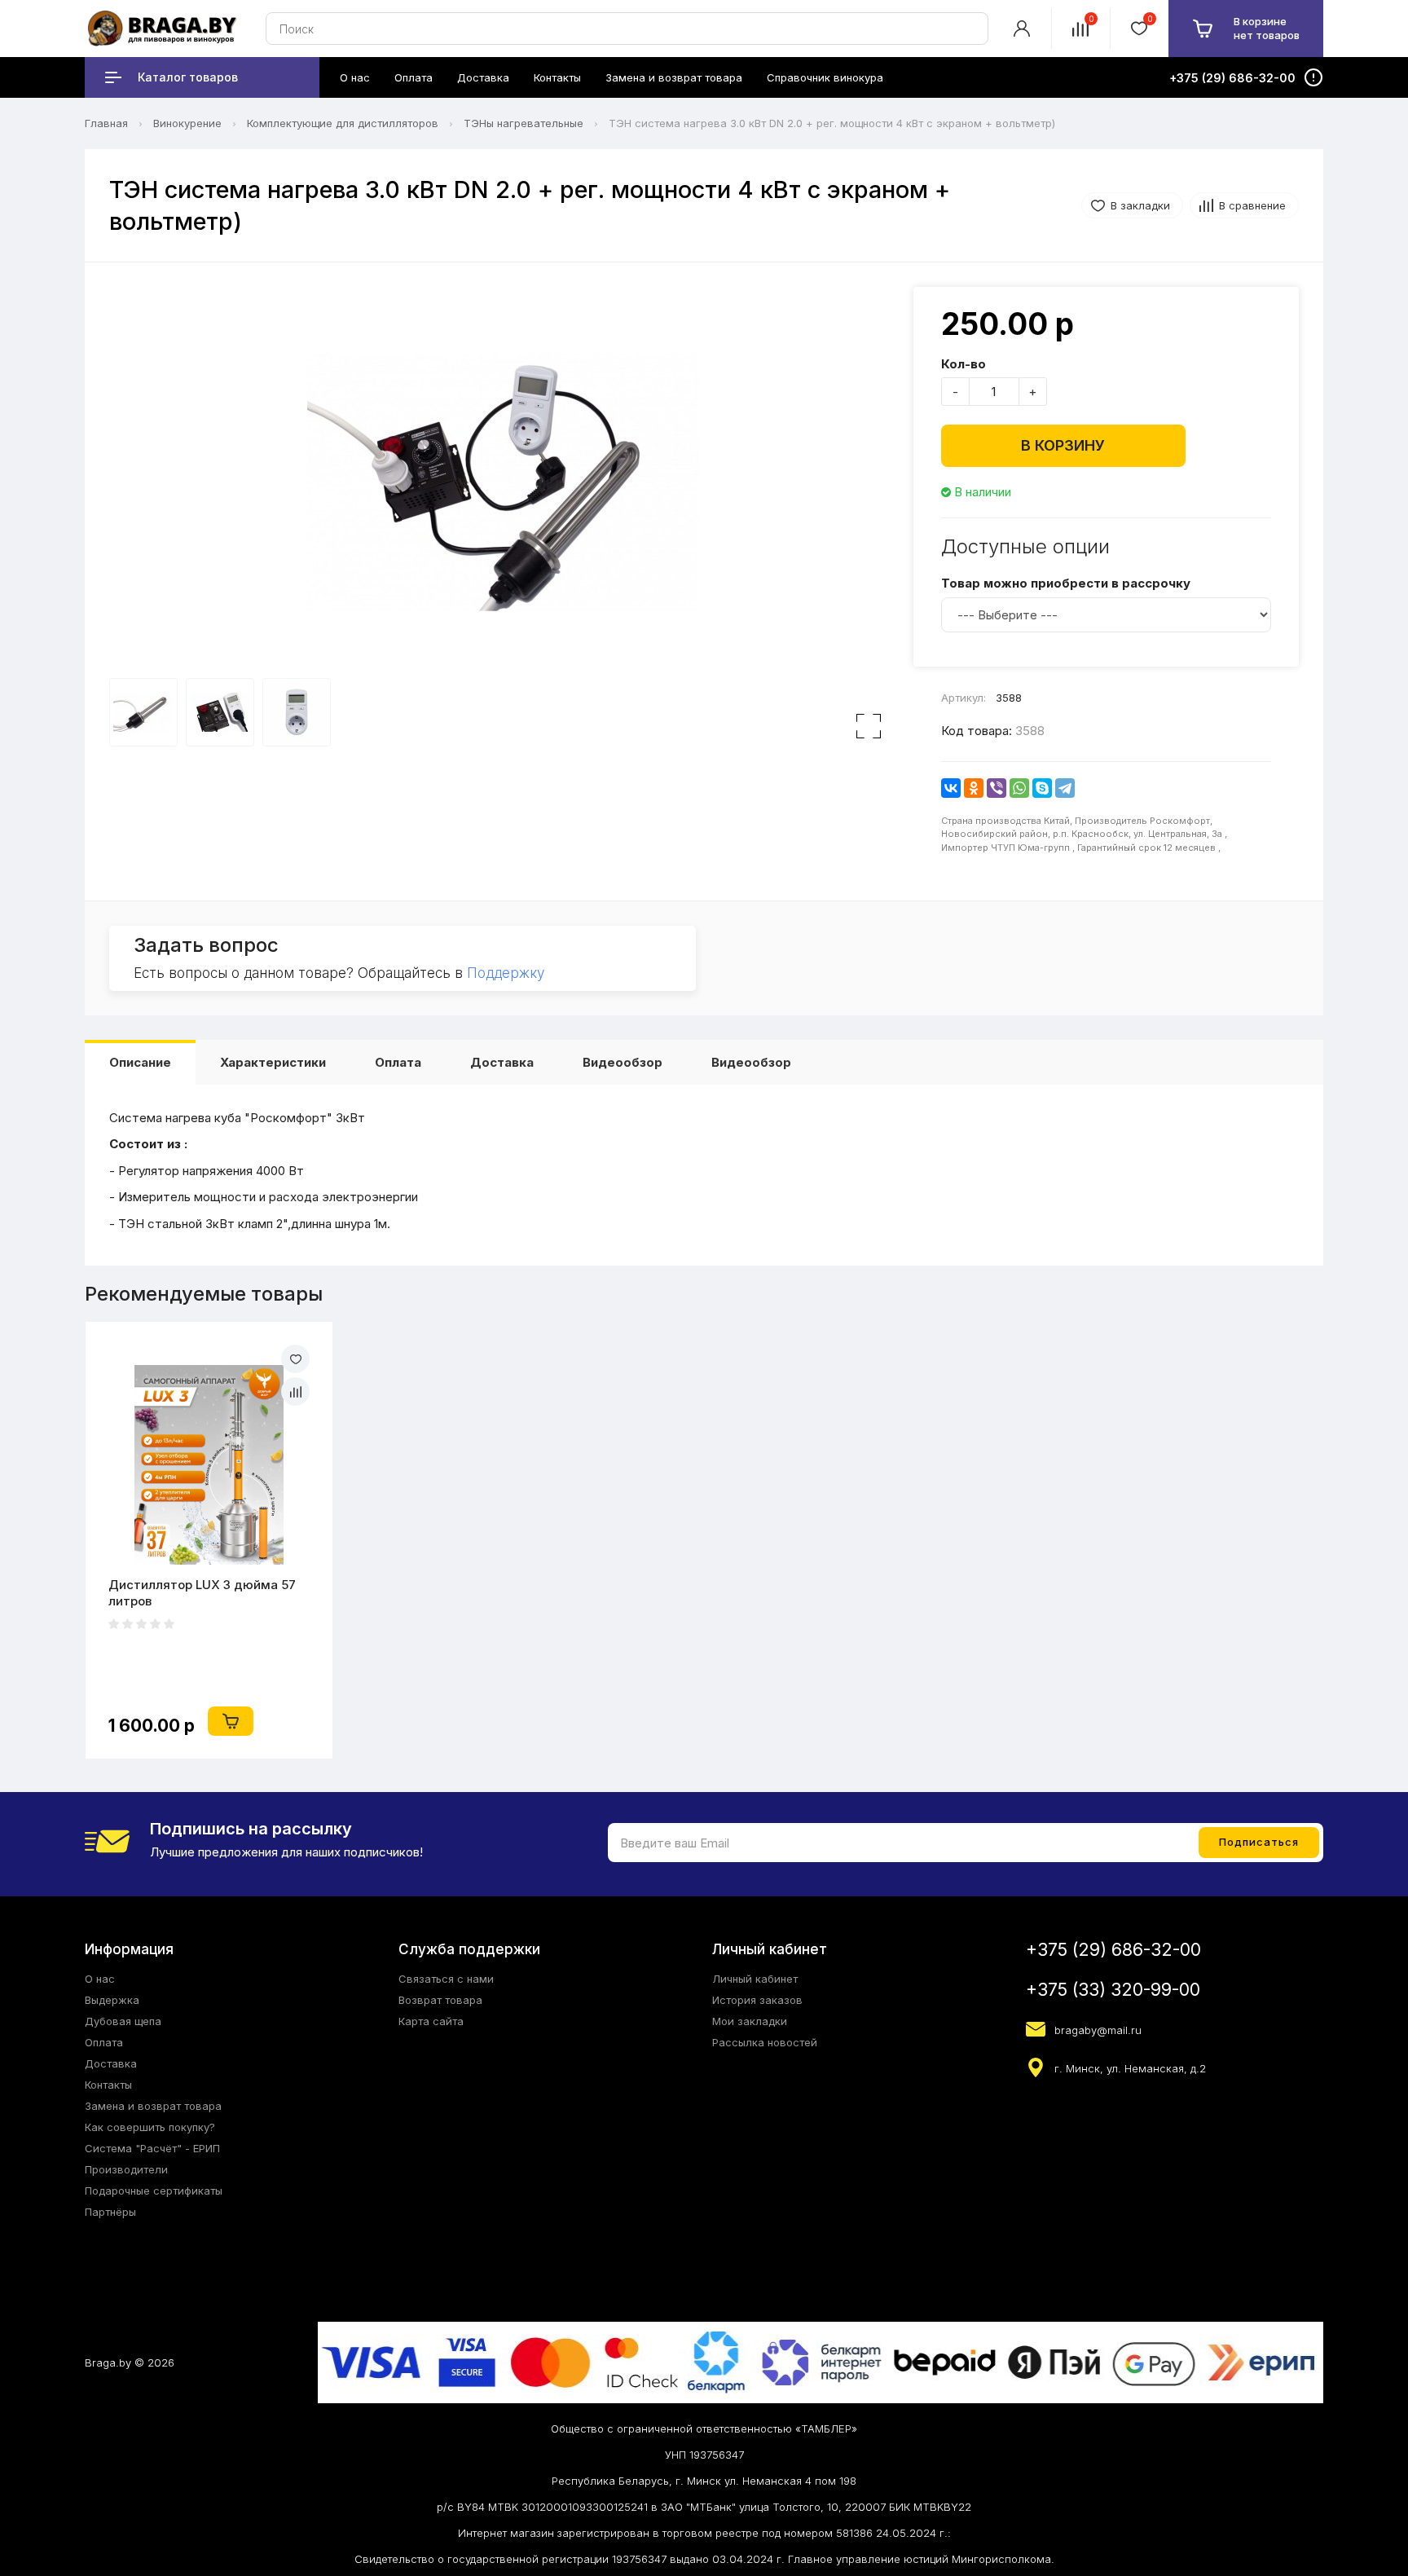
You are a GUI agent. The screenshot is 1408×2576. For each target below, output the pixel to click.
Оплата (398, 1062)
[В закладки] (295, 1359)
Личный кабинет (755, 1979)
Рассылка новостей (765, 2042)
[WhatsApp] (1019, 788)
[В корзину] (231, 1721)
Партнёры (110, 2212)
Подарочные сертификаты (154, 2191)
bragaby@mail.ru (1098, 2030)
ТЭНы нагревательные (524, 123)
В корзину (1063, 445)
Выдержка (112, 2000)
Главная (106, 123)
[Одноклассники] (974, 788)
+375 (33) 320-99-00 (1113, 1990)
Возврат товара (440, 2000)
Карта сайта (431, 2021)
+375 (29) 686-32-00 (1113, 1950)
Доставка (502, 1062)
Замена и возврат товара (153, 2106)
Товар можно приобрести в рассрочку (1066, 583)
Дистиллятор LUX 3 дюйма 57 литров (202, 1593)
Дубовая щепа (123, 2021)
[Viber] (997, 788)
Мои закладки (750, 2021)
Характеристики (273, 1062)
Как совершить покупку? (150, 2127)
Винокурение (187, 123)
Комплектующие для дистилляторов (343, 123)
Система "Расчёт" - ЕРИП (152, 2148)
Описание (140, 1062)
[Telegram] (1065, 788)
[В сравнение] (295, 1391)
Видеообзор (623, 1062)
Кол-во (964, 364)
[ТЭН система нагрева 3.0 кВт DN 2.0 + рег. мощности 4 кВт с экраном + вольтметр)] (503, 482)
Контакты (108, 2085)
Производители (126, 2169)
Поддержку (506, 973)
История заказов (757, 2000)
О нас (100, 1979)
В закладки (1140, 205)
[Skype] (1042, 788)
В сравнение (1252, 205)
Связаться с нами (446, 1979)
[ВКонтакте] (951, 788)
